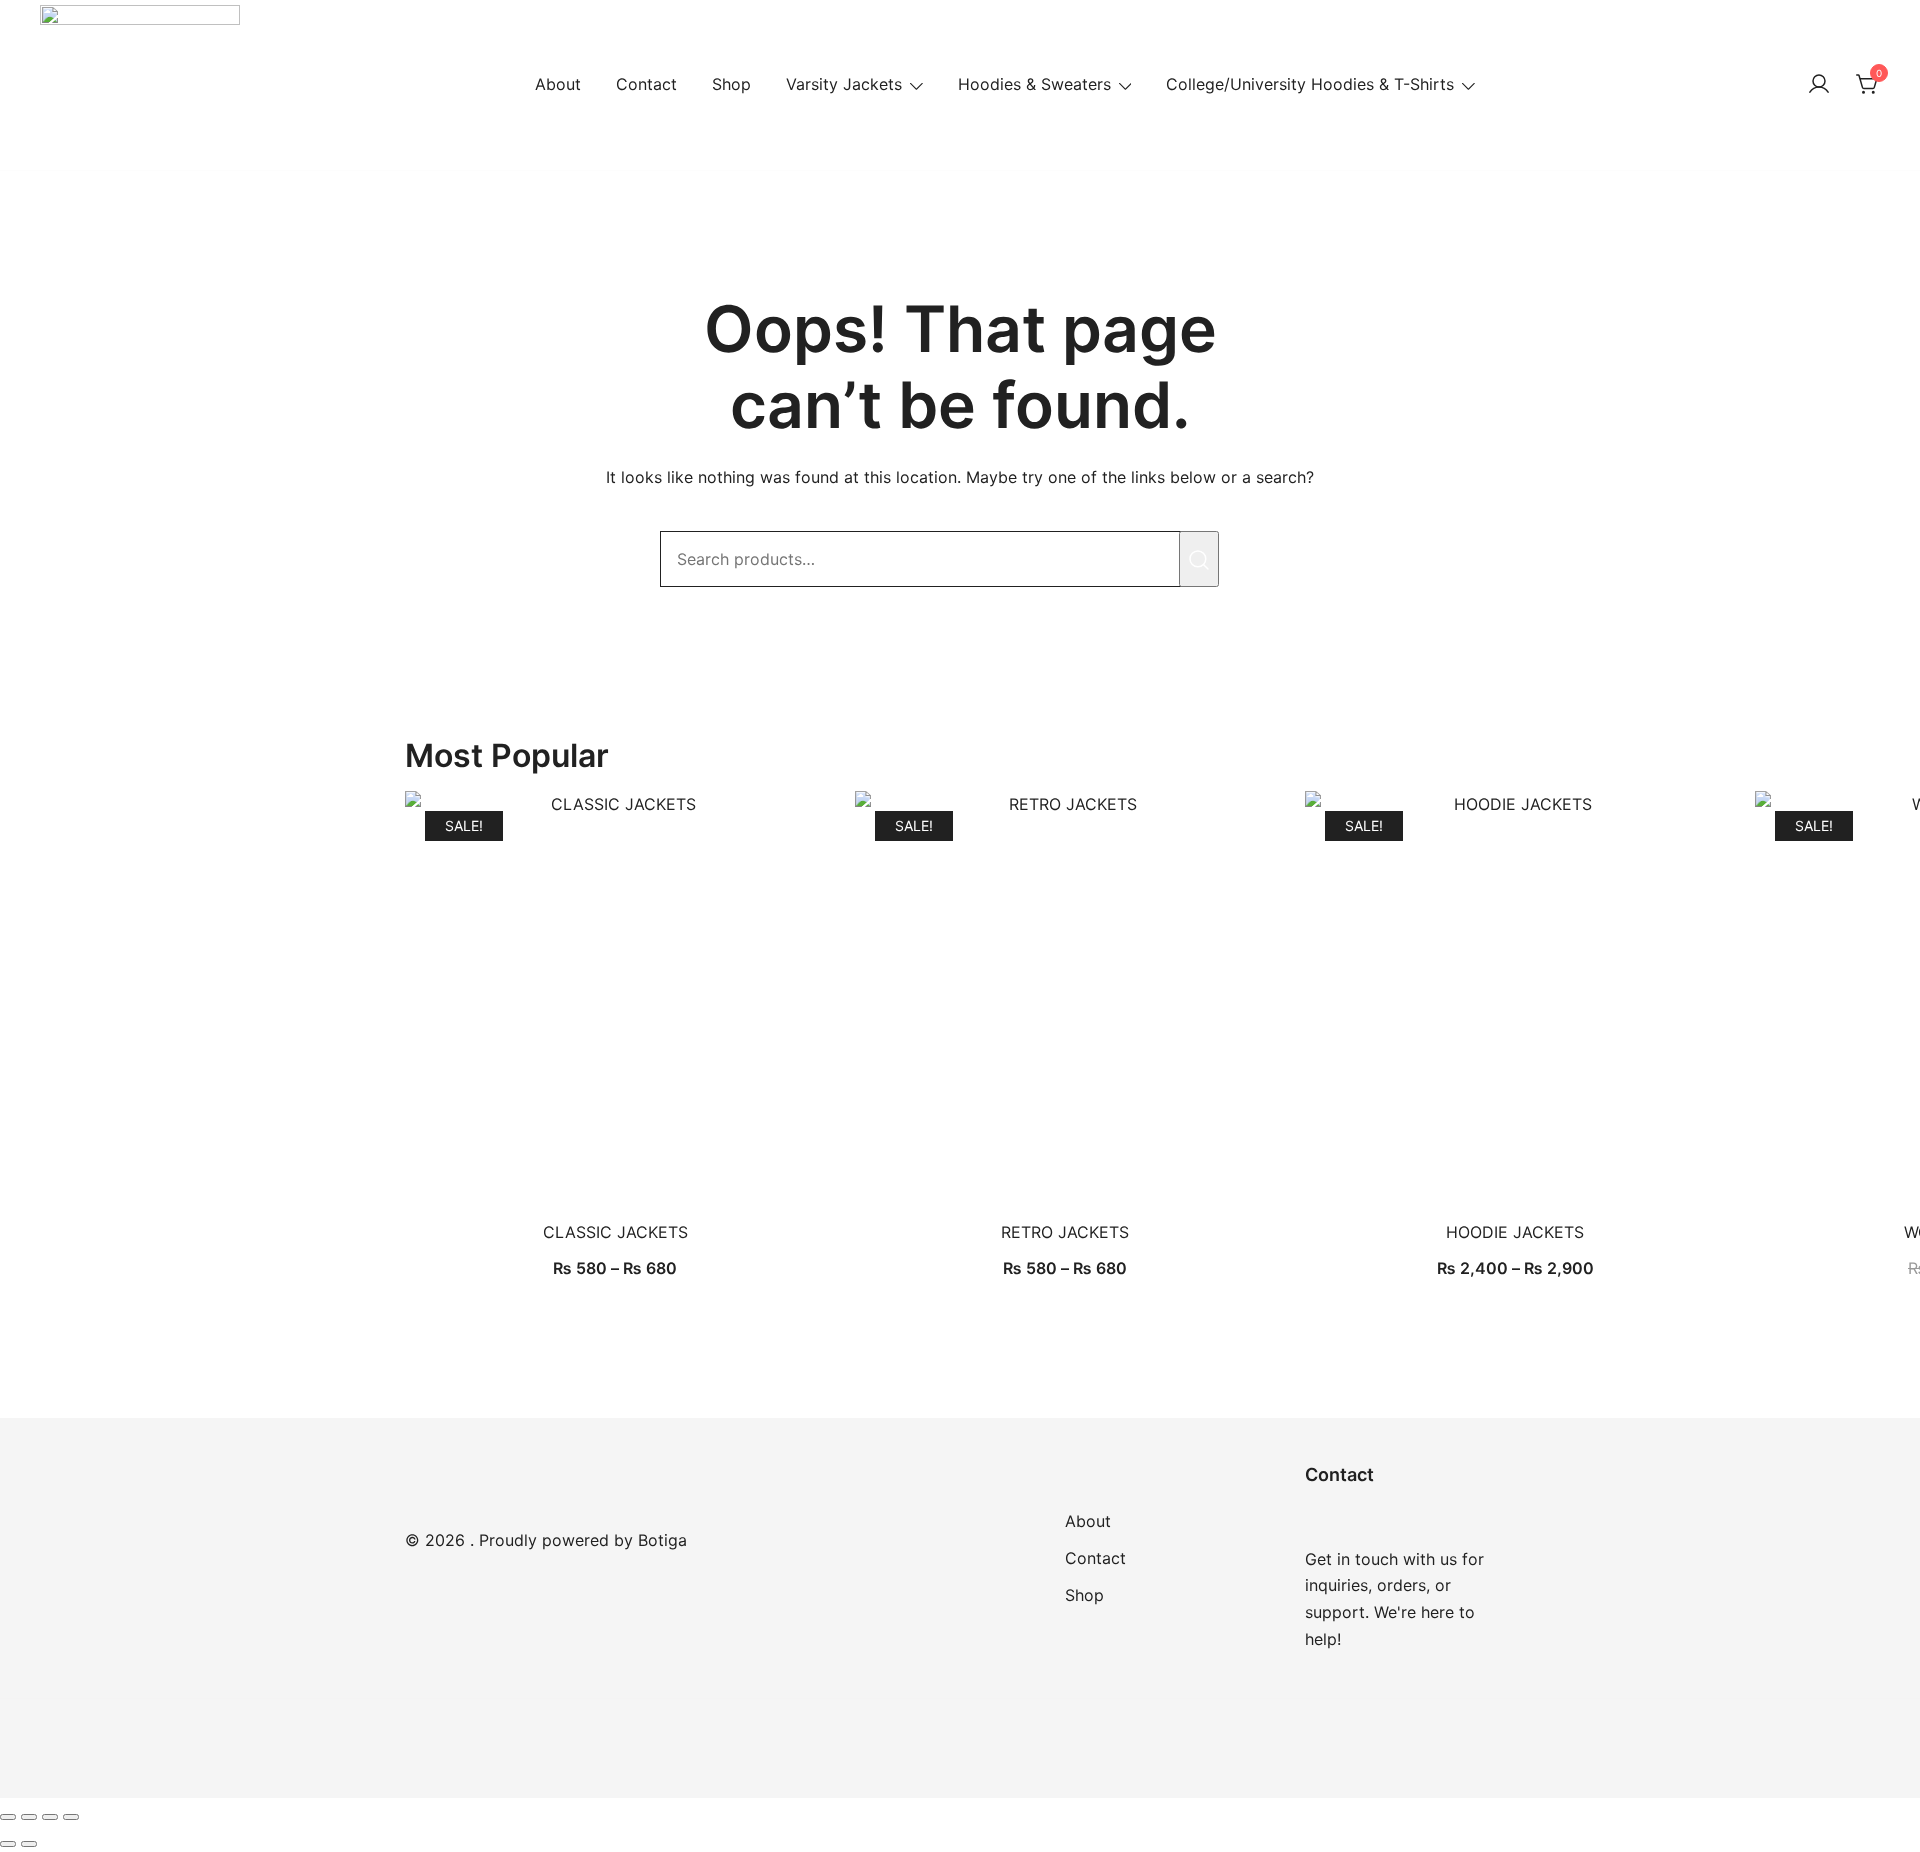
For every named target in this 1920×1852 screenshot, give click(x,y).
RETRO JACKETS (1065, 1232)
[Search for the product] (1199, 559)
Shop (731, 84)
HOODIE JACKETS (1515, 1232)
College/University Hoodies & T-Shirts (1310, 84)
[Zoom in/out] (8, 1817)
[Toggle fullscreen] (29, 1817)
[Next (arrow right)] (29, 1844)
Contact (646, 84)
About (558, 84)
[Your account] (1819, 85)
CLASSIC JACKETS (615, 1232)
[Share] (50, 1817)
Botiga (662, 1540)
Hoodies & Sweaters (1034, 84)
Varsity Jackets (844, 84)
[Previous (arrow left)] (8, 1844)
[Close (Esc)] (71, 1817)
